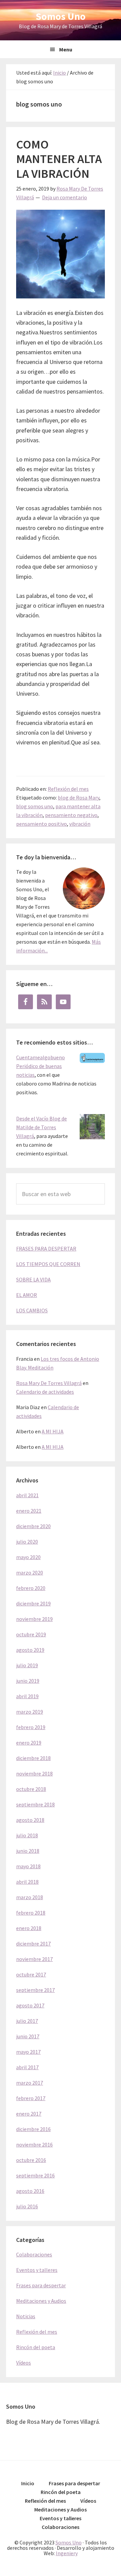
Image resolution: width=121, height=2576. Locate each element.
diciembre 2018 (33, 1758)
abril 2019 (27, 1696)
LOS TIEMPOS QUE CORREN (48, 1264)
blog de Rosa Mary (78, 798)
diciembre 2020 (33, 1526)
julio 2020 (27, 1542)
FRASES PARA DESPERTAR (46, 1249)
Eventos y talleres (37, 2270)
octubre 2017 (31, 1974)
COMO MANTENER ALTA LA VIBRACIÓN (59, 159)
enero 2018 (29, 1928)
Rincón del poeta (36, 2347)
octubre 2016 (31, 2160)
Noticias (26, 2316)
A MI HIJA (53, 1431)
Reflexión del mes (68, 789)
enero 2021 (29, 1511)
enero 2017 (29, 2114)
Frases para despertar (41, 2285)
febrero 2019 (31, 1727)
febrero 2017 (31, 2098)
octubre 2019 (31, 1634)
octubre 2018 (31, 1789)
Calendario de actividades (45, 1392)
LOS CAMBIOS (32, 1310)
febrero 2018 (31, 1913)
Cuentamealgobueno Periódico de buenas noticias (41, 1066)
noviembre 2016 (34, 2144)
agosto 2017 (30, 2005)
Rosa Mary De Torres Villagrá (49, 1383)
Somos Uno (61, 16)
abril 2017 (27, 2067)
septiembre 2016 (35, 2175)
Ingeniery (67, 2553)
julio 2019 (27, 1665)
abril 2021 (27, 1495)
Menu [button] (66, 49)
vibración (80, 824)
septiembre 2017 (35, 1990)
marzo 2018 (30, 1897)
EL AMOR (27, 1295)
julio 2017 (27, 2021)
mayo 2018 (28, 1866)
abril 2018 (27, 1882)
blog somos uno (35, 806)
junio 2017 (28, 2036)
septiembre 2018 (35, 1804)
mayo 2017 (28, 2052)
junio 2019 (28, 1681)
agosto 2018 (30, 1820)
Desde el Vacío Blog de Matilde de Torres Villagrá (42, 1127)
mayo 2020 (28, 1557)
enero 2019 (29, 1743)
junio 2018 (28, 1851)
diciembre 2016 (33, 2129)
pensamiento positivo (42, 824)
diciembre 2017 (33, 1944)
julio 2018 (27, 1835)
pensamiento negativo (71, 815)
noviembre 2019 (34, 1619)
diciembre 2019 (33, 1603)
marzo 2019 (30, 1712)
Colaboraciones (34, 2254)
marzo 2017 (30, 2083)
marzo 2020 (30, 1572)
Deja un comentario (65, 197)
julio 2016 (27, 2206)
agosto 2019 (30, 1650)
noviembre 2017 (34, 1959)
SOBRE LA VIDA (33, 1279)
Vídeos (24, 2363)
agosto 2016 (30, 2191)
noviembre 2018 (34, 1773)
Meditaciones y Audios (41, 2301)
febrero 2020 (31, 1588)
